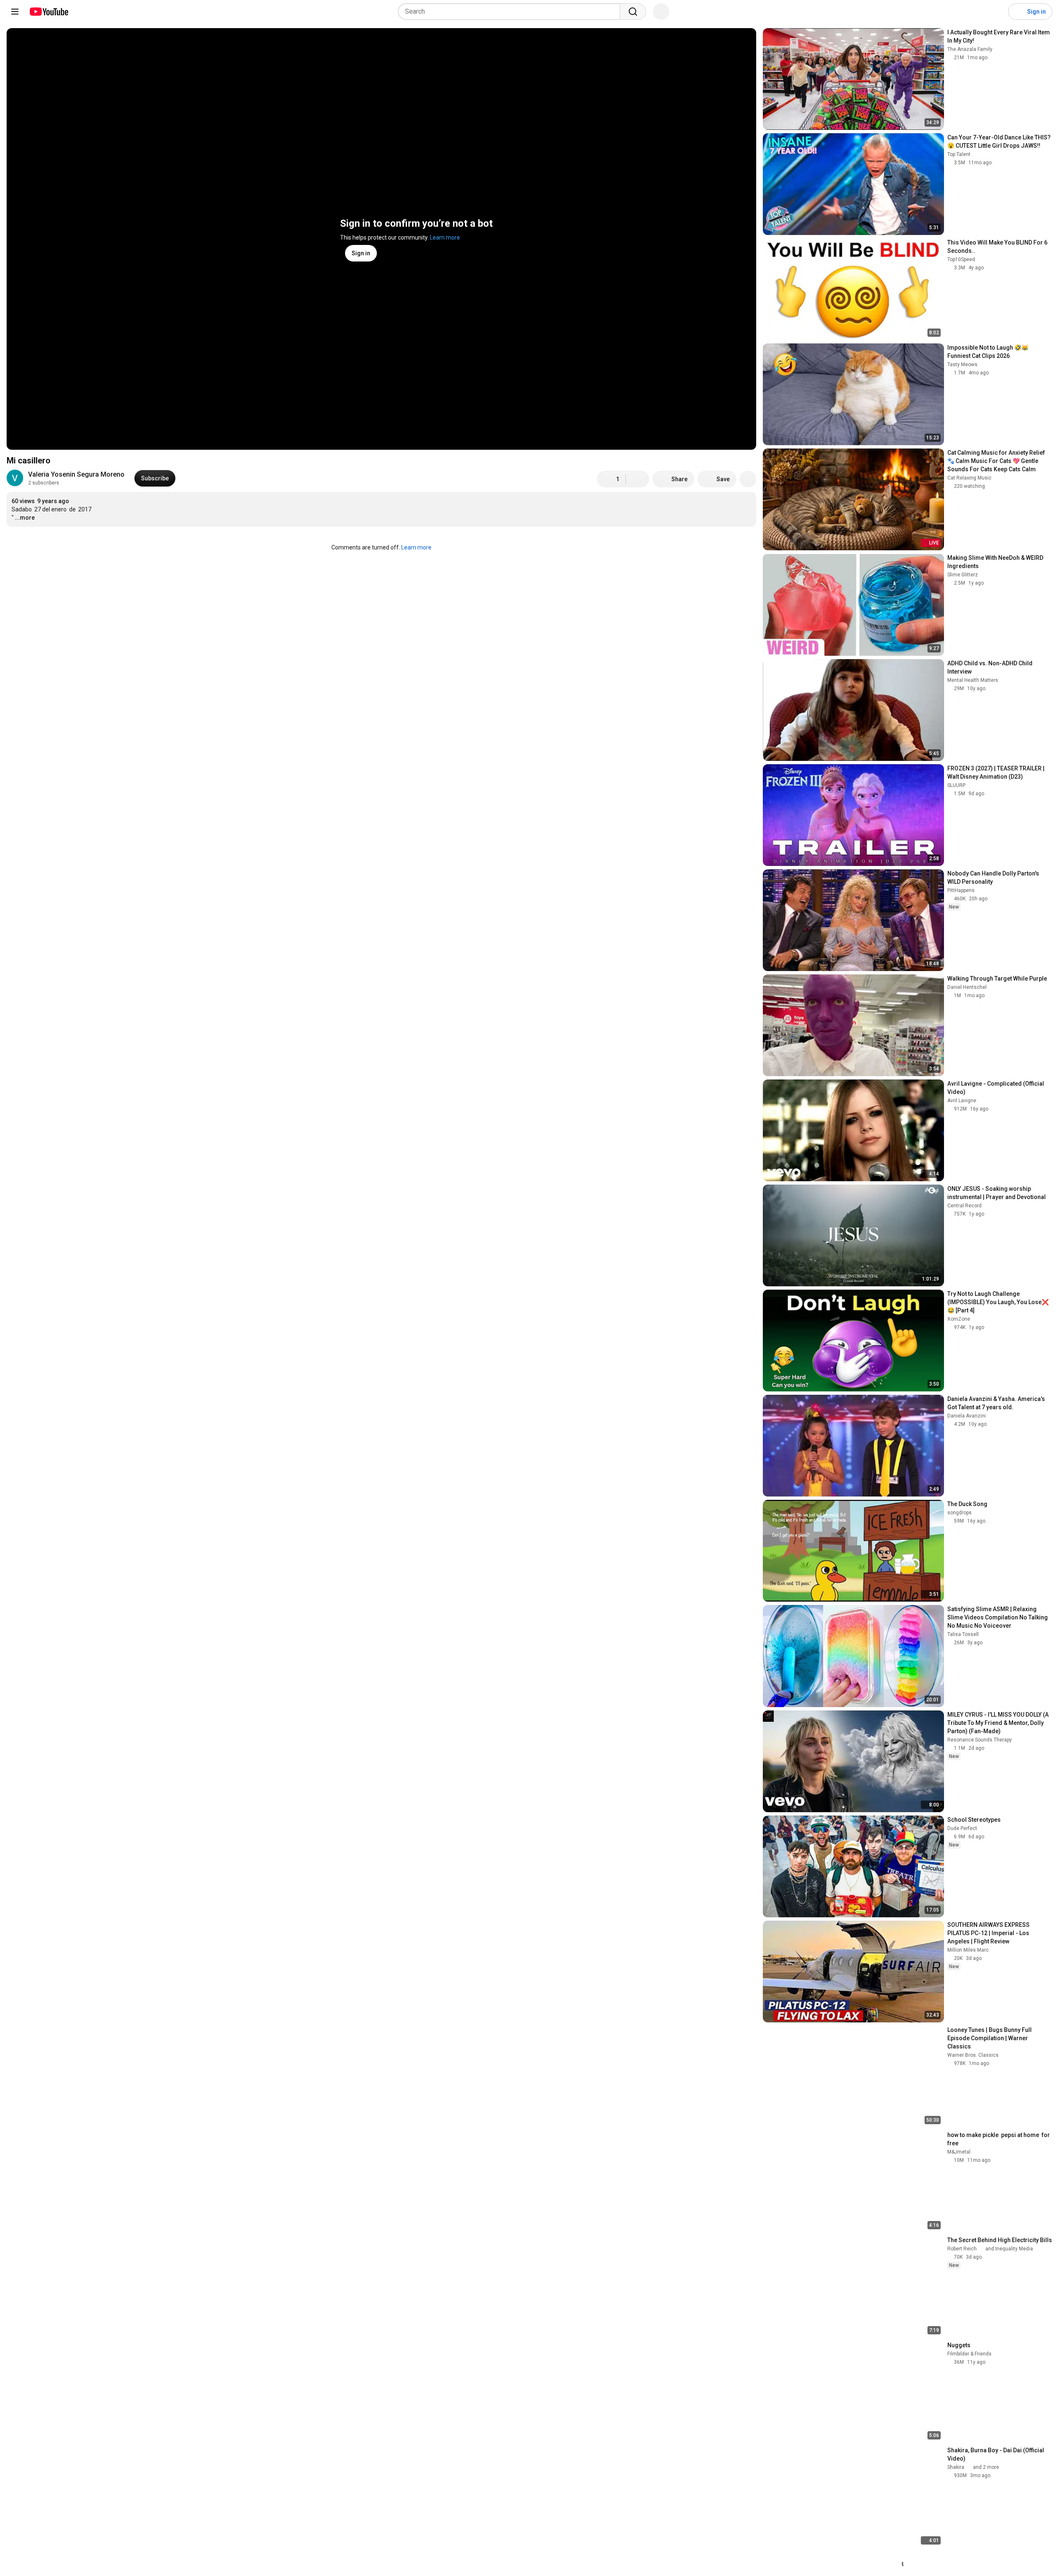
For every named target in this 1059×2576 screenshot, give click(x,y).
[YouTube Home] (49, 12)
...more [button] (25, 518)
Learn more (445, 237)
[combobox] (512, 12)
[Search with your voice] (661, 12)
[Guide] (15, 12)
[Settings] (997, 12)
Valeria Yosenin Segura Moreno (76, 474)
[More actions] (748, 479)
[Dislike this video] (637, 479)
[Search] (633, 12)
